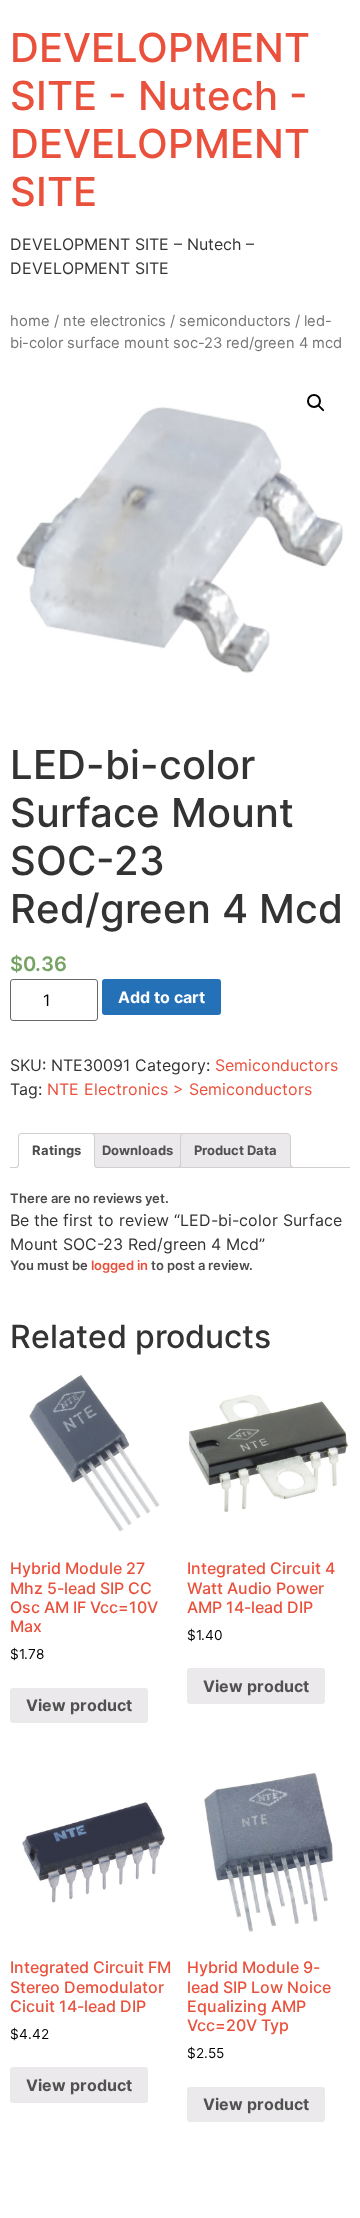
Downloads (137, 1150)
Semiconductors (235, 321)
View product (79, 1705)
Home (30, 321)
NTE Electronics (114, 321)
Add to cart (161, 997)
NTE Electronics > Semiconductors (179, 1089)
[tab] (56, 1150)
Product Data (235, 1150)
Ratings (56, 1150)
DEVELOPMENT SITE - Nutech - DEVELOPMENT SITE (160, 119)
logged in (119, 1265)
